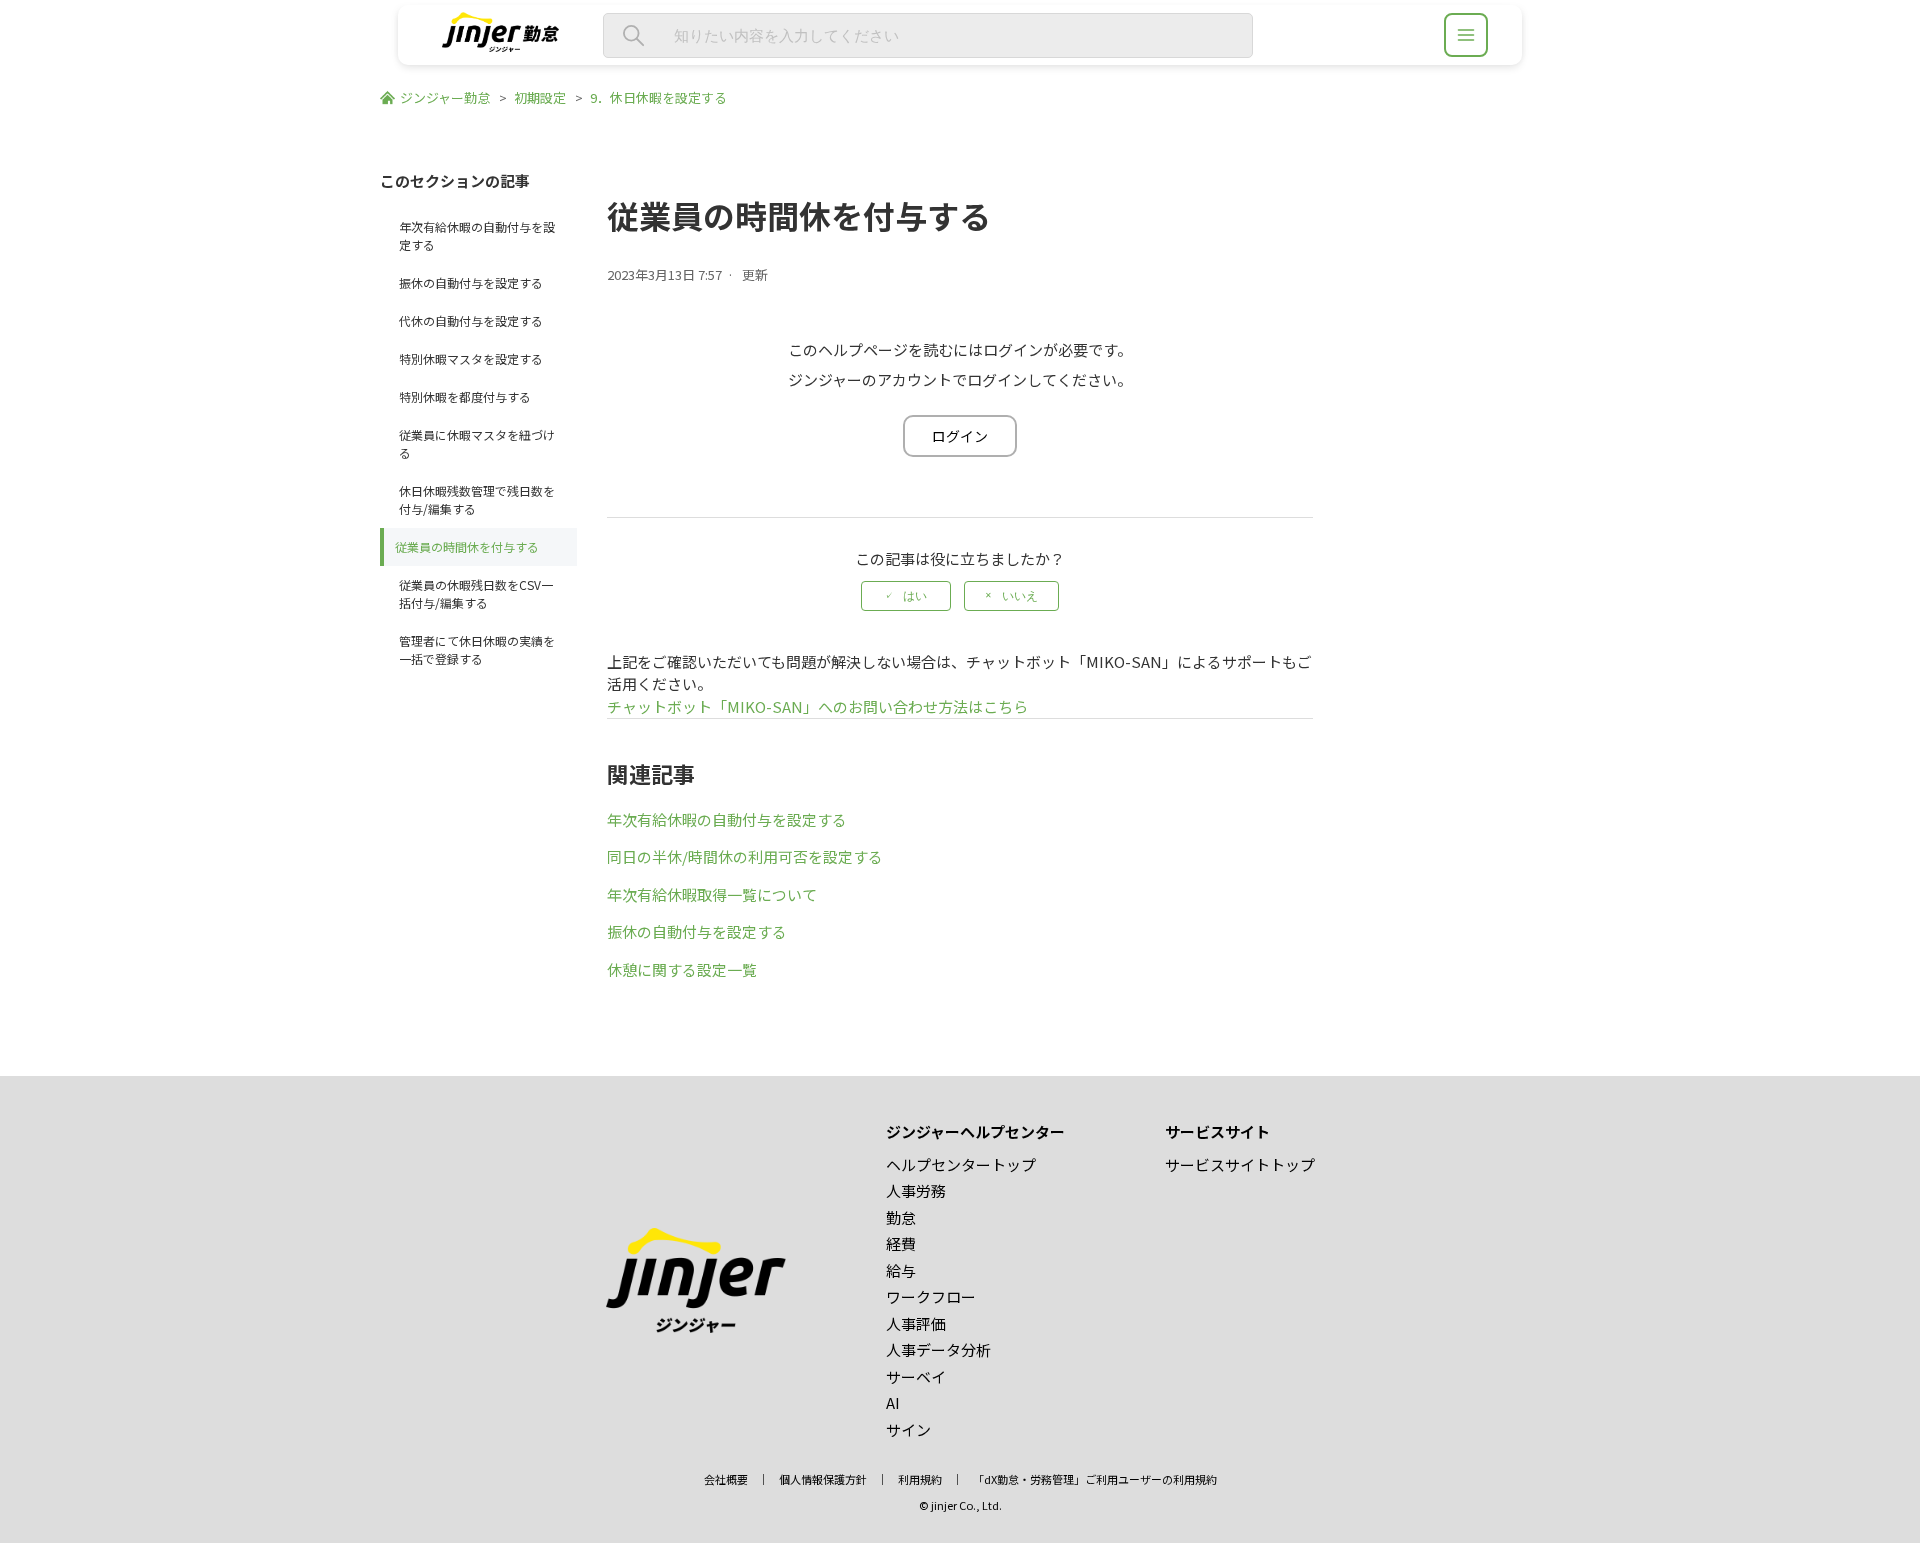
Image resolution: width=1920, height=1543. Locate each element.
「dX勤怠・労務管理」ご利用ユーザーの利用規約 (1095, 1479)
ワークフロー (931, 1296)
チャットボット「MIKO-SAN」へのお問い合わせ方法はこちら (817, 706)
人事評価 (916, 1323)
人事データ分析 (938, 1349)
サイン (908, 1429)
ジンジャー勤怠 (445, 97)
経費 (901, 1243)
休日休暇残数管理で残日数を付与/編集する (477, 499)
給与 (901, 1270)
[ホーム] (500, 45)
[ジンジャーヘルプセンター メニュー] (1466, 35)
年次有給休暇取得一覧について (712, 894)
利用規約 (920, 1479)
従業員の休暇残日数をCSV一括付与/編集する (476, 593)
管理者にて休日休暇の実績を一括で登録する (477, 649)
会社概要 (726, 1479)
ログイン (960, 436)
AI (893, 1402)
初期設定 (540, 97)
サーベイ (916, 1376)
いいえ (1020, 596)
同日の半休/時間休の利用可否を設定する (745, 856)
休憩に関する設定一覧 (682, 969)
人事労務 (916, 1190)
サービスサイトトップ (1240, 1164)
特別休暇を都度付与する (465, 396)
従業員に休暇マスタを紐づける (477, 443)
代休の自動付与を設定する (471, 320)
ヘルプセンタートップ (961, 1164)
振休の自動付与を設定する (471, 282)
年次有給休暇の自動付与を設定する (477, 235)
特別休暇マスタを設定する (471, 358)
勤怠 (901, 1217)
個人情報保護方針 (823, 1479)
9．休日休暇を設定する (658, 97)
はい (915, 596)
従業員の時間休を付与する (467, 546)
